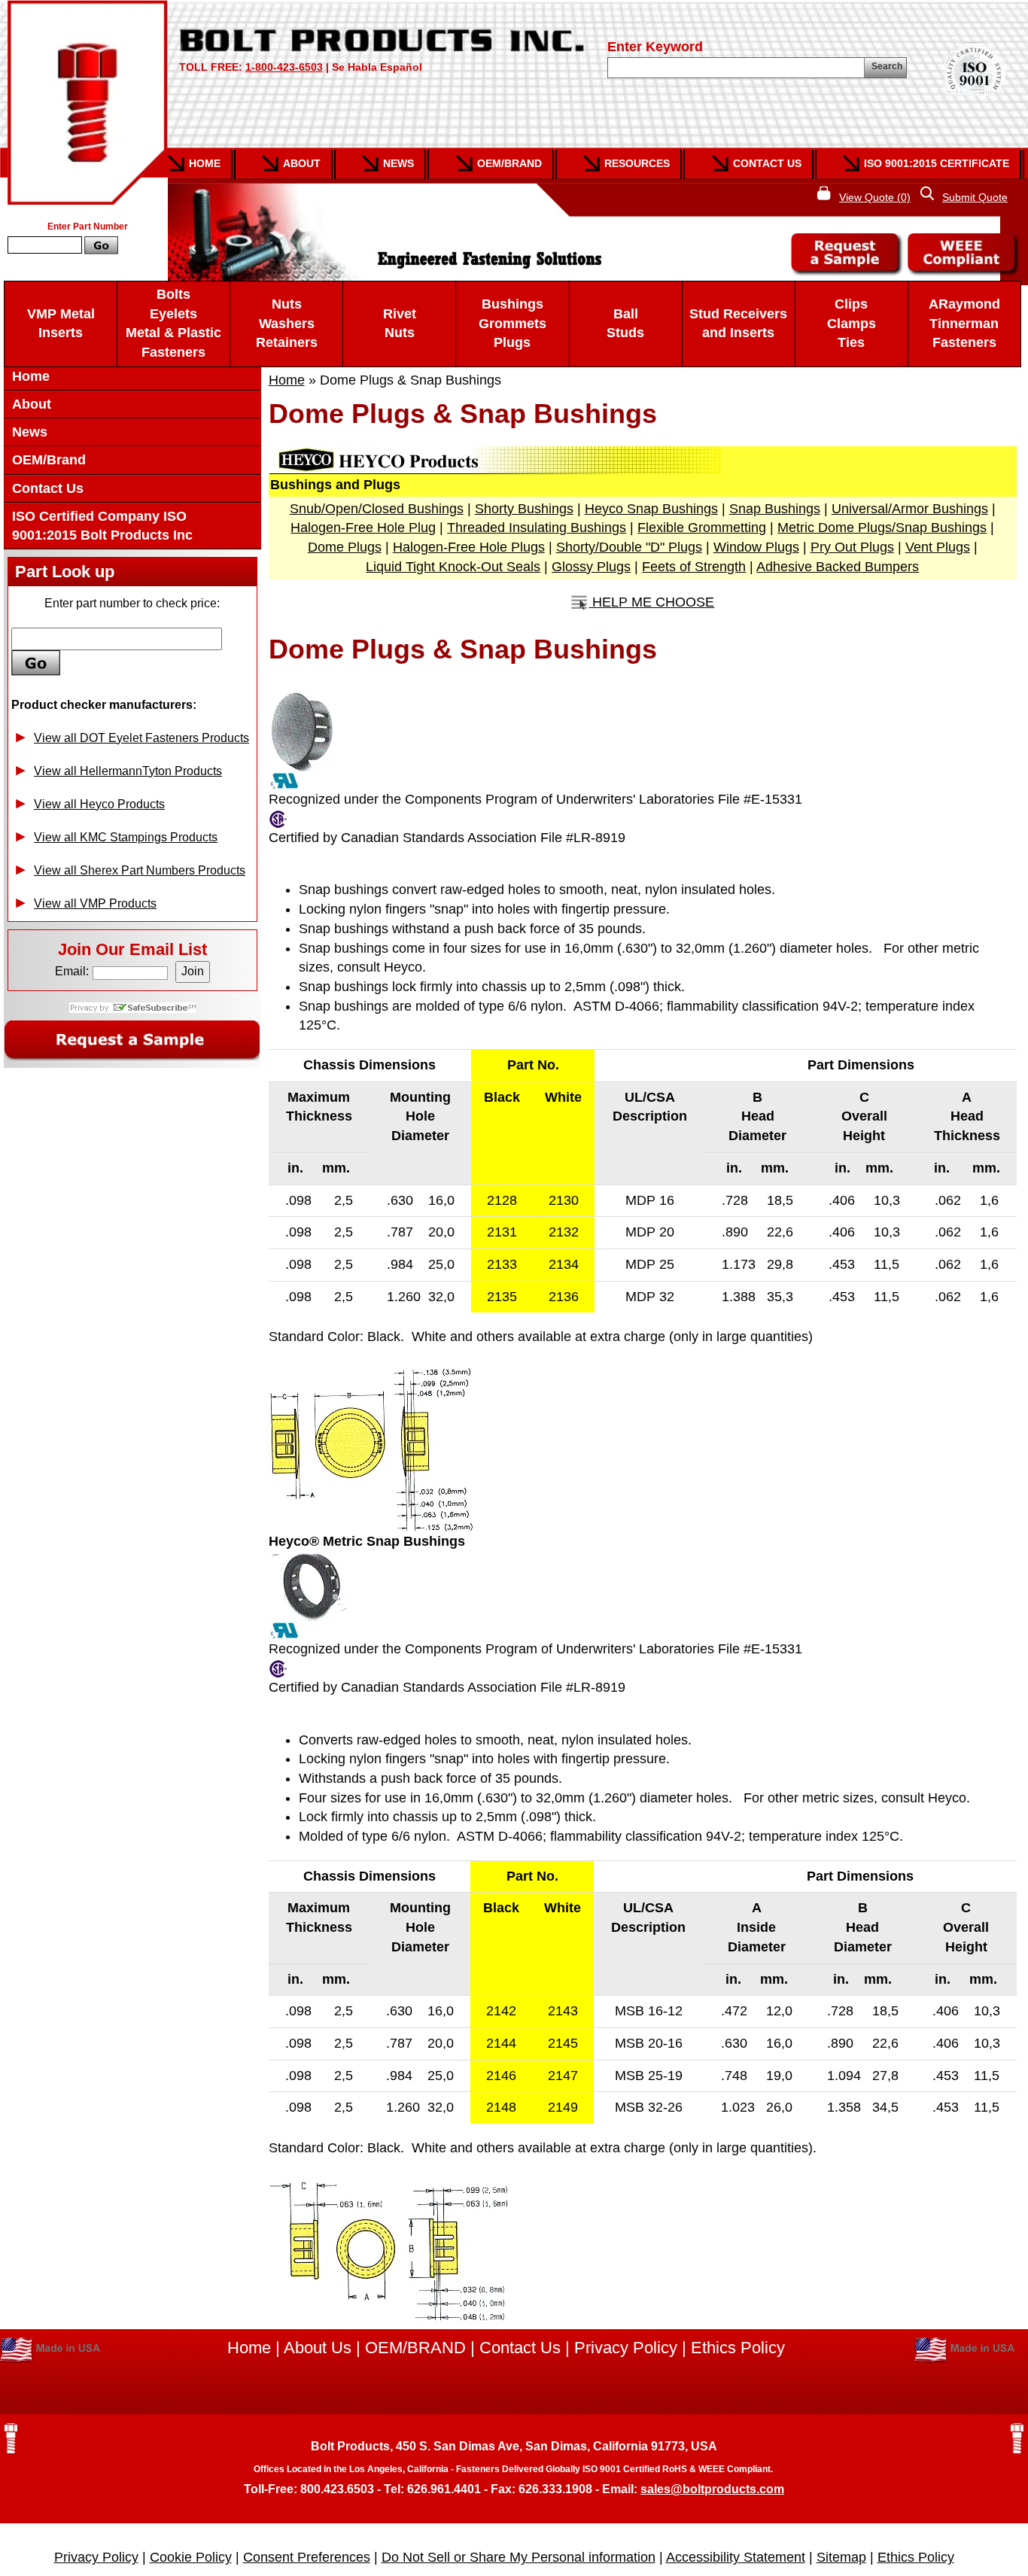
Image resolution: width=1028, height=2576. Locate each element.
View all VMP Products (95, 903)
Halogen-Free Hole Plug (363, 528)
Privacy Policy (626, 2348)
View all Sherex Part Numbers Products (140, 870)
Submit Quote (975, 197)
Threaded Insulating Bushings (537, 528)
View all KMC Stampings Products (126, 837)
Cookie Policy (191, 2557)
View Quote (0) (875, 197)
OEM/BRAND (415, 2348)
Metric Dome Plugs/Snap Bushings (882, 528)
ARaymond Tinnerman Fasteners (964, 323)
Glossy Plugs (591, 567)
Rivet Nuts (400, 324)
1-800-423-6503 (284, 67)
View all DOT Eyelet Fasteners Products (141, 738)
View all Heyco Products (99, 804)
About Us (318, 2348)
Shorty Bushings (524, 509)
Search (887, 66)
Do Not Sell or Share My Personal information (519, 2557)
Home (205, 163)
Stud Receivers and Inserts (738, 324)
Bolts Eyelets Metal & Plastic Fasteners (173, 323)
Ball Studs (625, 324)
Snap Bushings (775, 509)
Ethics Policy (738, 2348)
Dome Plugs (345, 547)
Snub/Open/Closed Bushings (377, 509)
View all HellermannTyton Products (128, 771)
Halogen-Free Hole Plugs (469, 547)
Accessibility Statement (736, 2557)
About (302, 163)
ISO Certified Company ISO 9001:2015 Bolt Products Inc (102, 526)
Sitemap (841, 2557)
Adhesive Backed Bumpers (838, 567)
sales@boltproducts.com (712, 2489)
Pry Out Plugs (852, 547)
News (398, 163)
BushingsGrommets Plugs (512, 323)
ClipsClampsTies (852, 323)
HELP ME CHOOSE (651, 602)
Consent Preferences (307, 2557)
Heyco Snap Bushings (651, 509)
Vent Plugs (938, 547)
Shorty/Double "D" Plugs (629, 547)
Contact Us (767, 163)
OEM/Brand (509, 163)
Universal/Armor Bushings (910, 509)
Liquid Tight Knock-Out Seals (453, 567)
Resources (637, 163)
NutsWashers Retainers (287, 323)
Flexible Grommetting (702, 528)
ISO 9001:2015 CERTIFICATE (937, 163)
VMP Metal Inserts (61, 324)
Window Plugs (756, 547)
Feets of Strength (694, 567)
